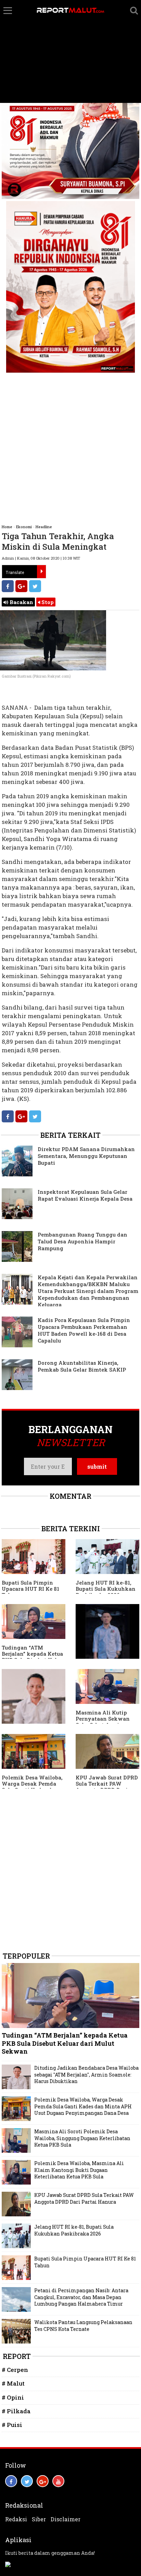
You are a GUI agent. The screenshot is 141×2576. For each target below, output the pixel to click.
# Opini (13, 2397)
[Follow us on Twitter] (27, 2481)
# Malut (13, 2383)
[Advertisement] (70, 52)
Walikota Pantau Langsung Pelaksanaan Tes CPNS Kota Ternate (83, 2326)
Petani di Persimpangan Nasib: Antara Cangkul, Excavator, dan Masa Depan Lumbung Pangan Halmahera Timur (81, 2297)
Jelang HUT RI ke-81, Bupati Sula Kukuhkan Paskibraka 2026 (106, 1589)
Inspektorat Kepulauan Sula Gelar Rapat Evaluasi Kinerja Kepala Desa (85, 1195)
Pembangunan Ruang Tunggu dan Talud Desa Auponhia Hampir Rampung (82, 1241)
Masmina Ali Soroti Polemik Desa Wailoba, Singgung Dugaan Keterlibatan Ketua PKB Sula (82, 2138)
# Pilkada (16, 2411)
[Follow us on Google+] (43, 2481)
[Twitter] (35, 586)
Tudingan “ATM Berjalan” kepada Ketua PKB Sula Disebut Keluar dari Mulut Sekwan (34, 1657)
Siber (39, 2519)
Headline (44, 527)
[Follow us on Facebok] (11, 2481)
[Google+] (21, 586)
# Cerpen (15, 2370)
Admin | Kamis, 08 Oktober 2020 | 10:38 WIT (41, 558)
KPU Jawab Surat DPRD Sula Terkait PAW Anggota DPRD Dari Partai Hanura (107, 1787)
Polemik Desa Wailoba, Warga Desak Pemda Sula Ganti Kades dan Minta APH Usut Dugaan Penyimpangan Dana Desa (83, 2106)
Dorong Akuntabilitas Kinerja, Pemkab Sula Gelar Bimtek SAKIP (82, 1366)
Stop (47, 602)
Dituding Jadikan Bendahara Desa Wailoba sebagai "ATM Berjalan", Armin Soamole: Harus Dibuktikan (86, 2074)
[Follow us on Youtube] (58, 2481)
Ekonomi (24, 527)
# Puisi (12, 2425)
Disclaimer (66, 2519)
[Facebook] (8, 586)
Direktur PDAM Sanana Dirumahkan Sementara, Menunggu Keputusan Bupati (86, 1156)
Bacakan (21, 602)
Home (7, 527)
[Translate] (41, 572)
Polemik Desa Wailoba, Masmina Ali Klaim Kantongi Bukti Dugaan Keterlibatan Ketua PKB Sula (79, 2170)
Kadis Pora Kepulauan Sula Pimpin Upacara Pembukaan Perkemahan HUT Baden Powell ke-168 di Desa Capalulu (84, 1330)
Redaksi (16, 2519)
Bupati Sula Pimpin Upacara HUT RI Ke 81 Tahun (30, 1589)
